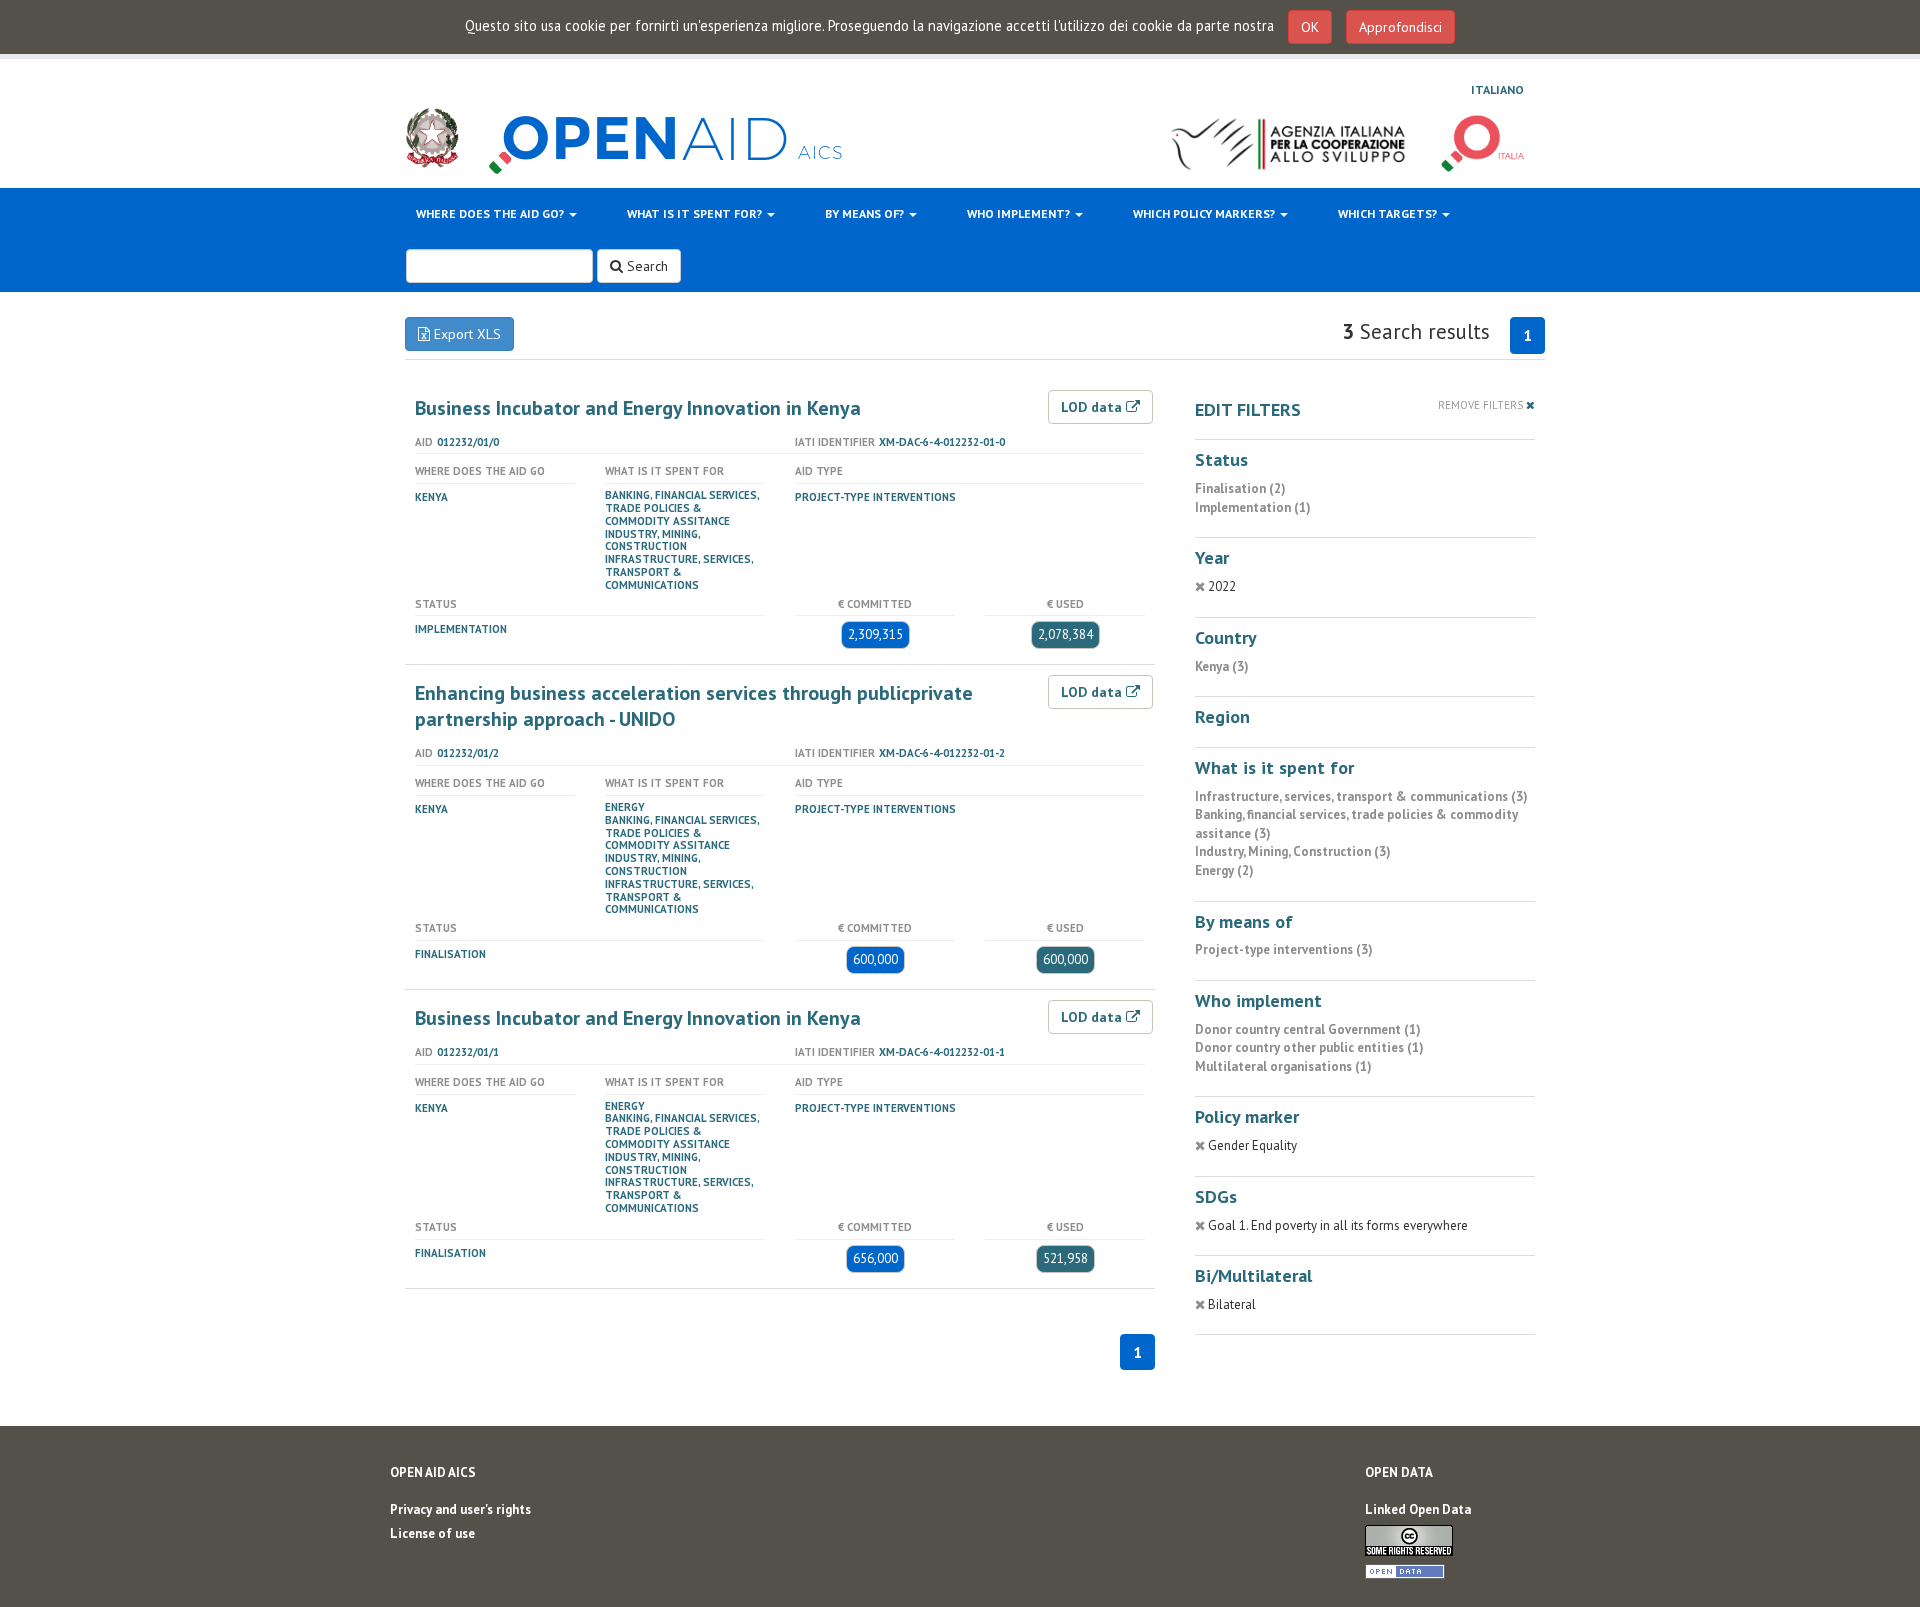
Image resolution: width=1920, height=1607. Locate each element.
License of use (432, 1533)
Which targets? (1389, 213)
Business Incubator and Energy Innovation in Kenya (638, 408)
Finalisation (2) (1240, 488)
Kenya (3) (1222, 666)
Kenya (431, 497)
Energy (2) (1224, 870)
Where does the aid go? (491, 213)
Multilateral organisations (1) (1283, 1066)
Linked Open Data (1418, 1509)
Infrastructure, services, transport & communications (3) (1361, 796)
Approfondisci (1400, 27)
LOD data (1093, 407)
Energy (625, 807)
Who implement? (1020, 213)
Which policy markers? (1205, 213)
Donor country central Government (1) (1308, 1029)
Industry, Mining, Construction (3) (1293, 851)
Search (645, 266)
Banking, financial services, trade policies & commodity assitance (682, 508)
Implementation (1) (1253, 507)
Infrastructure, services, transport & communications (679, 572)
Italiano (1497, 89)
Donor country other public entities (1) (1309, 1047)
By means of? (866, 213)
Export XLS (465, 334)
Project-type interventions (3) (1284, 949)
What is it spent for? (696, 213)
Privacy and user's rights (460, 1509)
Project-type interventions (875, 497)
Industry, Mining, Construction (652, 540)
